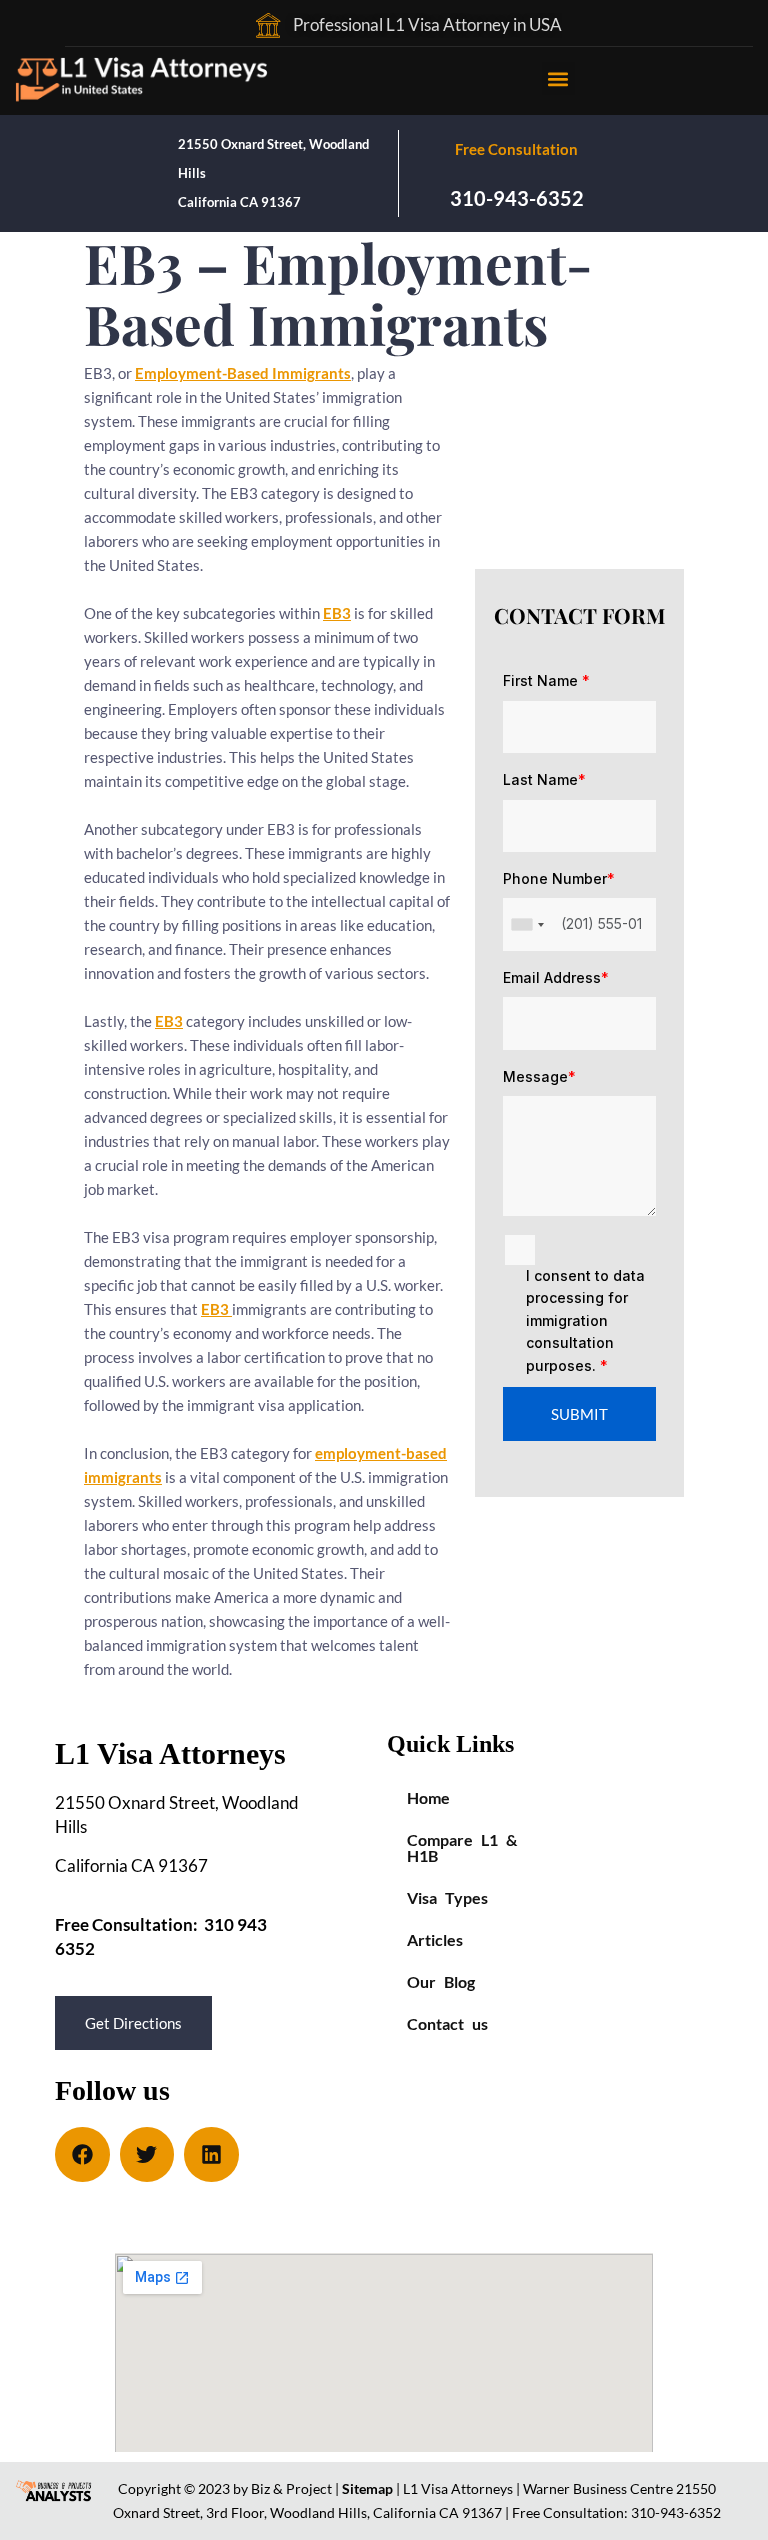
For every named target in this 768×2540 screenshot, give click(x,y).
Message (539, 1076)
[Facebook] (82, 2154)
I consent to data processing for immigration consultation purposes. (585, 1320)
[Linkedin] (211, 2154)
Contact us (447, 2023)
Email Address (556, 977)
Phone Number (559, 878)
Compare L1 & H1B (462, 1847)
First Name (546, 680)
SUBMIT (579, 1414)
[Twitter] (147, 2154)
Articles (435, 1939)
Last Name (544, 779)
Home (428, 1797)
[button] (558, 78)
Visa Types (447, 1897)
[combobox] (527, 924)
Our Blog (441, 1981)
